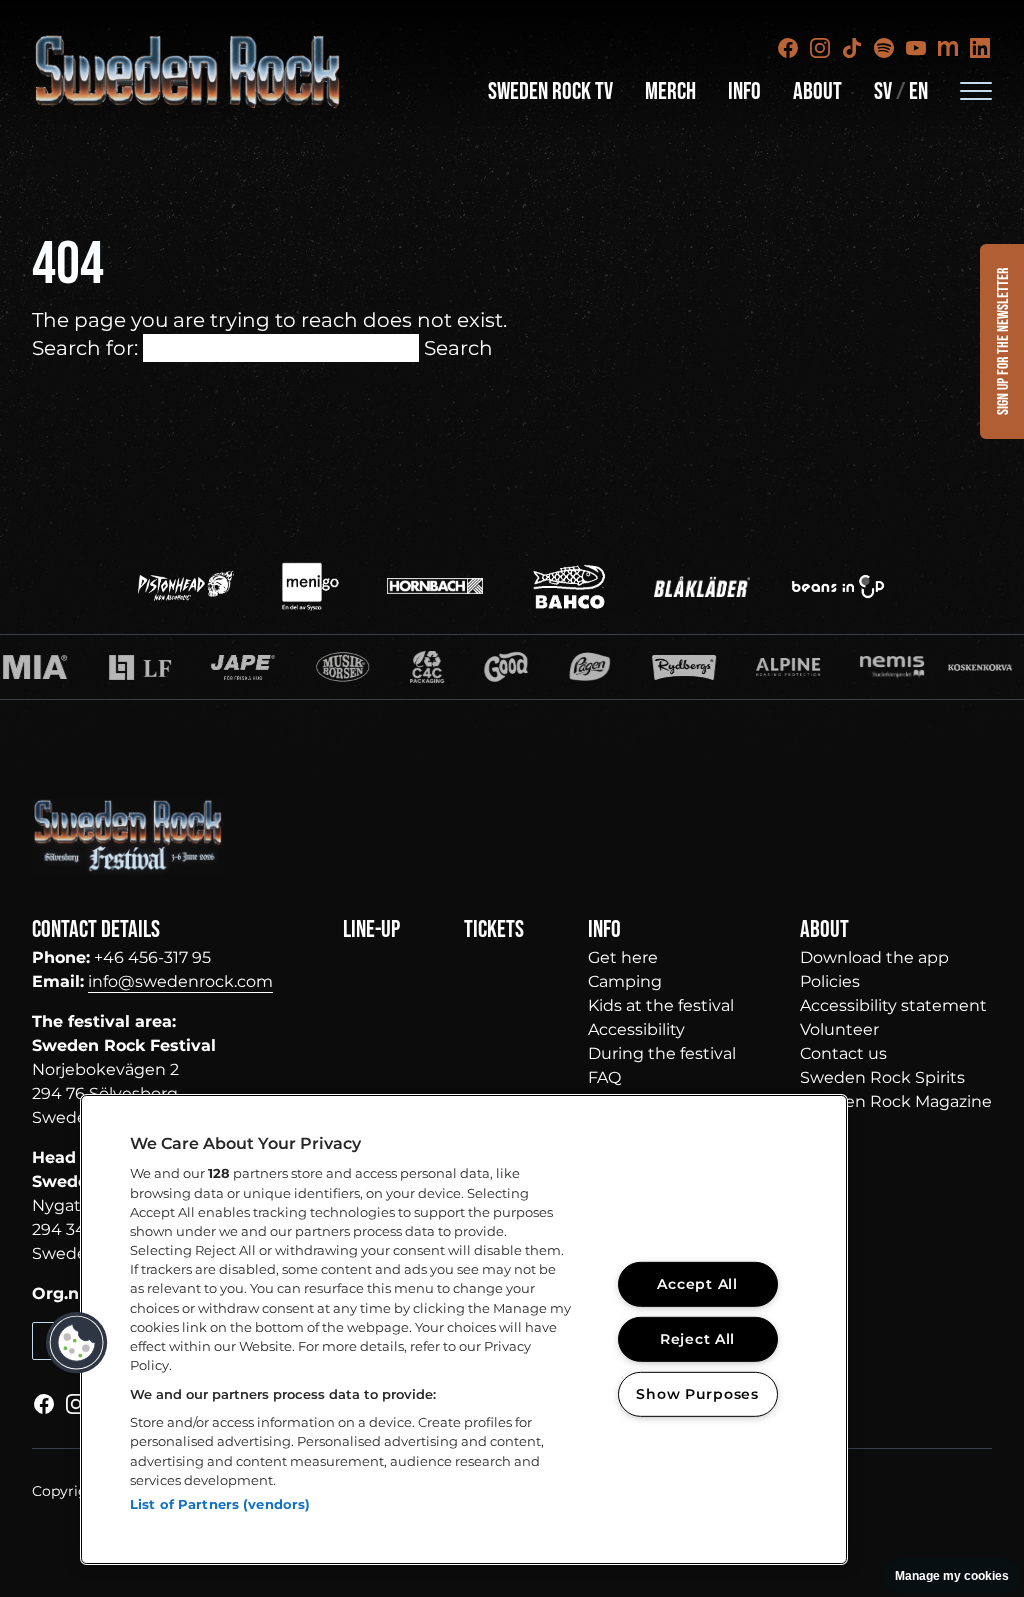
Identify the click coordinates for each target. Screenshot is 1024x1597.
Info (744, 91)
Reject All (697, 1339)
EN (918, 91)
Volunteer (839, 1029)
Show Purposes (697, 1393)
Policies (830, 981)
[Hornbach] (435, 586)
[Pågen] (516, 667)
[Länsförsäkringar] (66, 667)
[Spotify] (884, 48)
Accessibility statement (893, 1005)
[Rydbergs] (610, 667)
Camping (625, 981)
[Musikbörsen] (269, 667)
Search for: (85, 348)
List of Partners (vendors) (220, 1504)
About (817, 91)
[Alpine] (714, 667)
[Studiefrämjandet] (818, 667)
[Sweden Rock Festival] (188, 72)
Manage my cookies (952, 1576)
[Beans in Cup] (838, 586)
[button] (77, 1343)
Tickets (494, 929)
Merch (670, 91)
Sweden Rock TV (550, 91)
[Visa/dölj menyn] (976, 90)
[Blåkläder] (702, 586)
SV (883, 91)
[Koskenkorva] (906, 667)
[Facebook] (788, 48)
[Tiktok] (852, 48)
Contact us (843, 1053)
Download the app (874, 957)
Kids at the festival (661, 1005)
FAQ (604, 1077)
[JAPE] (170, 667)
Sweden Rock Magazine (896, 1101)
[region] (464, 1329)
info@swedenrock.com (180, 981)
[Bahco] (569, 586)
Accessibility (636, 1029)
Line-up (371, 929)
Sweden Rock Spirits (882, 1077)
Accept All (697, 1284)
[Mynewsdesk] (948, 48)
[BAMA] (433, 667)
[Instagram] (820, 48)
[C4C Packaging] (353, 667)
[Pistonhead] (186, 586)
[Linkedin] (980, 48)
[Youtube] (916, 48)
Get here (623, 957)
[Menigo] (310, 586)
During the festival (662, 1053)
